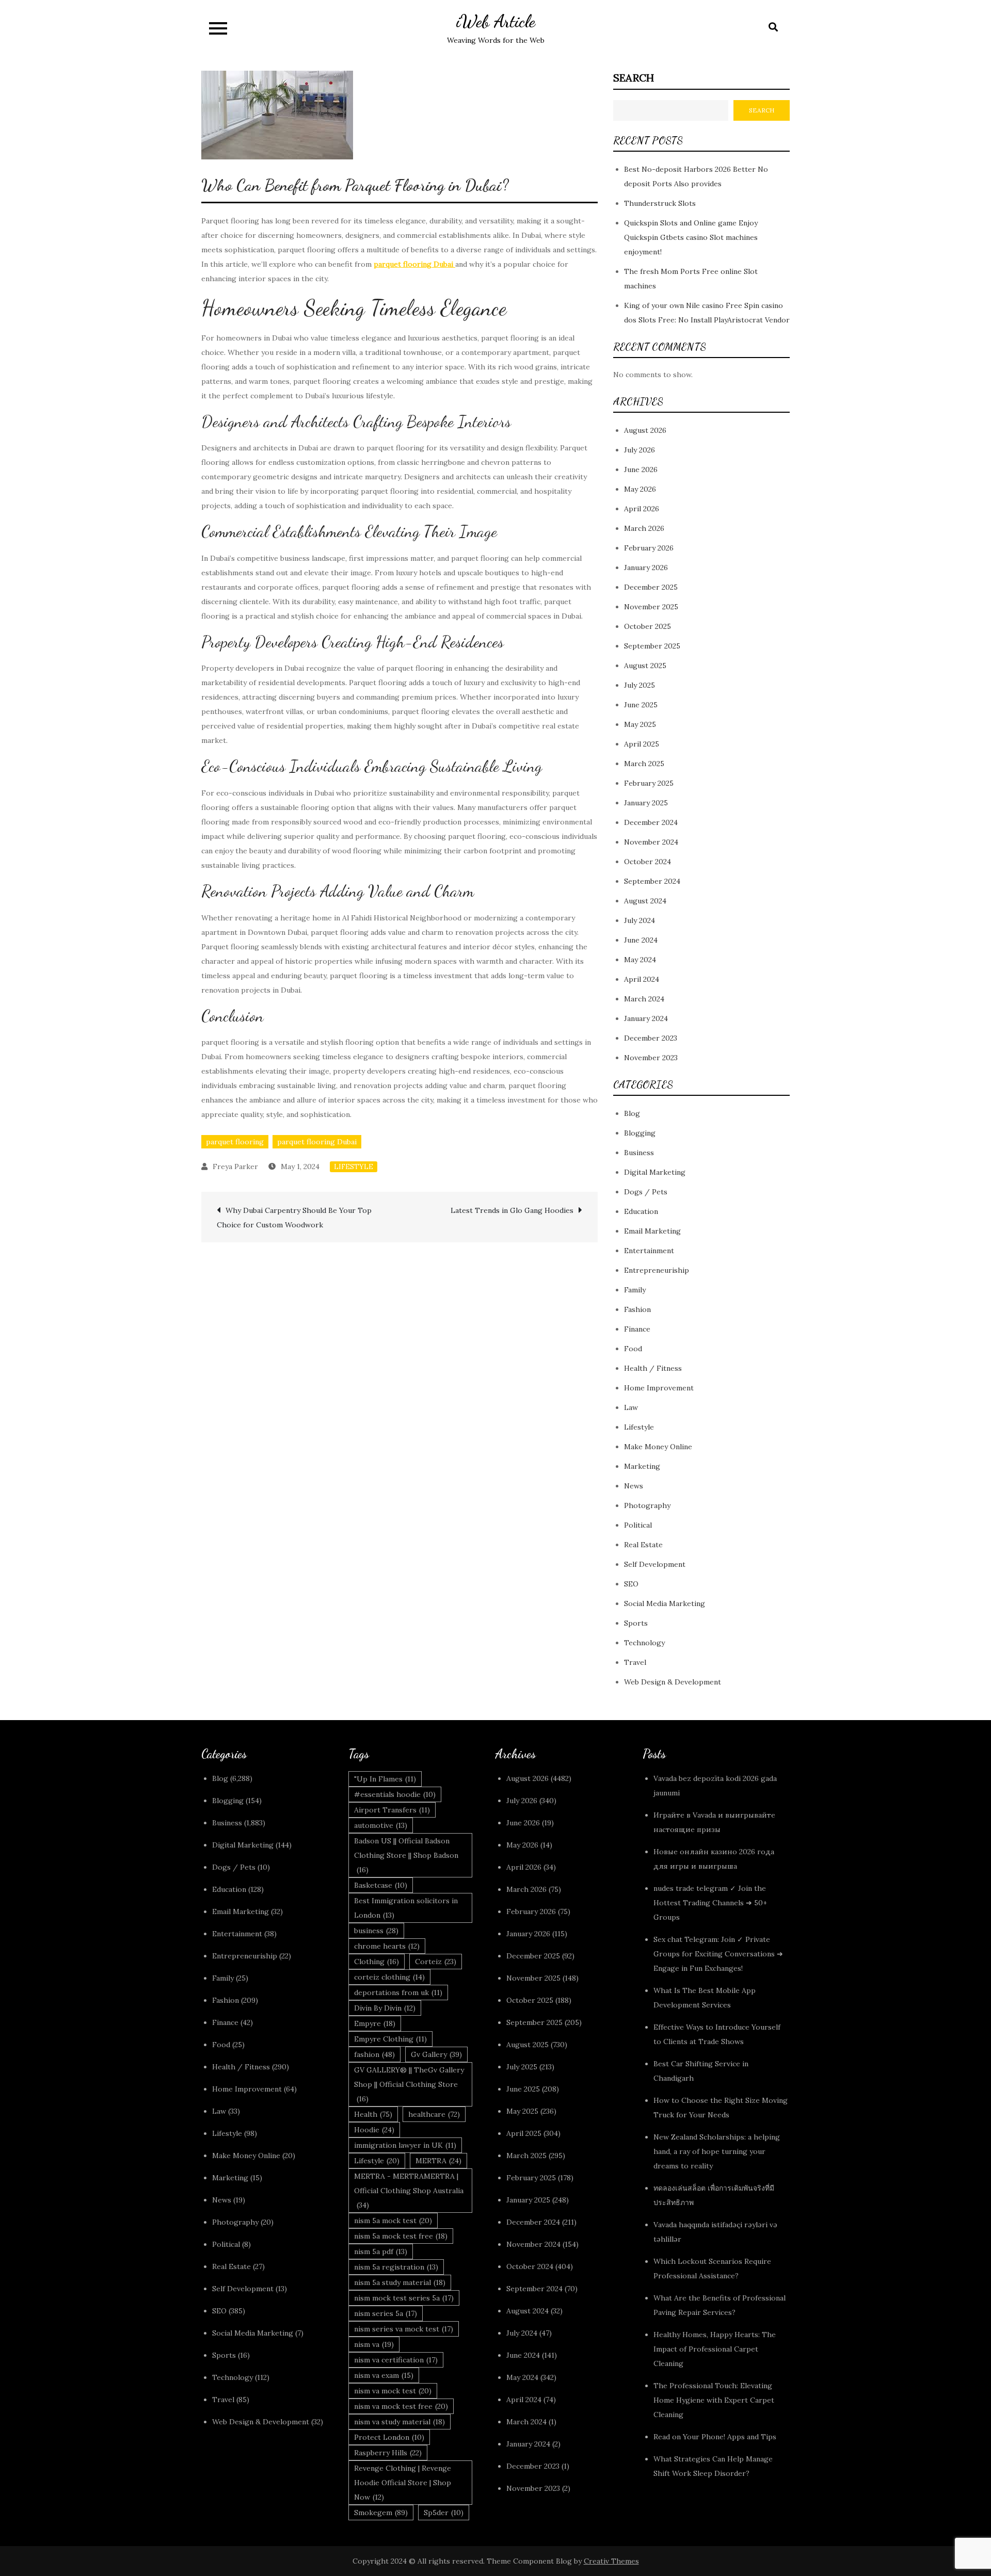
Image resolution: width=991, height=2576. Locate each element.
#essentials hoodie (395, 1794)
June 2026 (641, 469)
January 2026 (646, 568)
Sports (636, 1623)
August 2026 (645, 430)
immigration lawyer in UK (405, 2145)
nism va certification (396, 2360)
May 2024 (640, 960)
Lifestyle (354, 1167)
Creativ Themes (611, 2561)
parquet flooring (235, 1142)
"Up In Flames (385, 1779)
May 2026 (640, 489)
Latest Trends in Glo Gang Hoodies (512, 1210)
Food (633, 1349)
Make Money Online (658, 1447)
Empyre (375, 2023)
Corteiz (436, 1962)
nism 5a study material (400, 2282)
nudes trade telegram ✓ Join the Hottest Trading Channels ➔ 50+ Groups (710, 1903)
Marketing (642, 1466)
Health (373, 2114)
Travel (635, 1662)
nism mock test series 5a (404, 2298)
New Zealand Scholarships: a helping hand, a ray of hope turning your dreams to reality (717, 2151)
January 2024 (646, 1018)
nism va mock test (393, 2391)
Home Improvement (659, 1388)
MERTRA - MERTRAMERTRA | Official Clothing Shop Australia (409, 2191)
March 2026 (644, 528)
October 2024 (648, 862)
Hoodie (374, 2130)
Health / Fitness (653, 1368)
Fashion (637, 1309)
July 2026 (640, 450)
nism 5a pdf (381, 2251)
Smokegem (381, 2513)
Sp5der (444, 2513)
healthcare (434, 2114)
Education (641, 1211)
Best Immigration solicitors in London (406, 1908)
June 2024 (641, 940)
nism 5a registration (396, 2267)
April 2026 (642, 509)
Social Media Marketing (665, 1603)
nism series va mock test (404, 2329)
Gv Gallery (436, 2054)
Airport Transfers (392, 1810)
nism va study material (399, 2422)
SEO (631, 1584)
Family (635, 1290)
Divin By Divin (385, 2008)
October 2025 (648, 626)
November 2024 (651, 842)
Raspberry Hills (388, 2453)
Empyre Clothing (390, 2039)
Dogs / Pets (646, 1192)
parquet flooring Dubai (317, 1142)
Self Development (655, 1564)
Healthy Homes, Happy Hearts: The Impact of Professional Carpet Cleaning (715, 2349)
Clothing (377, 1962)
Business (639, 1153)
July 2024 (640, 920)
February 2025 (649, 783)
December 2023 (651, 1038)
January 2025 (646, 803)
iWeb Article (496, 21)
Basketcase (381, 1885)
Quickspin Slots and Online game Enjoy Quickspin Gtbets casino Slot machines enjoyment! (691, 237)
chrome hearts (387, 1946)
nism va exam (384, 2375)
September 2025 (652, 646)
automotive (381, 1825)
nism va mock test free (401, 2406)
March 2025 (644, 764)
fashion (374, 2054)
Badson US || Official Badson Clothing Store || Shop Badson (406, 1855)
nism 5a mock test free (401, 2236)
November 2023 (651, 1058)
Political (638, 1525)
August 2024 (645, 901)
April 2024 (642, 979)
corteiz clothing (389, 1977)
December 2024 (651, 822)
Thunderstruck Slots (660, 203)
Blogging (640, 1133)
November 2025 (651, 607)
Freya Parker (235, 1167)
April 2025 (642, 744)
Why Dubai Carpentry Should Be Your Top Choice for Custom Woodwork (294, 1218)
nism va (374, 2344)
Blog (632, 1113)
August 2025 (645, 666)
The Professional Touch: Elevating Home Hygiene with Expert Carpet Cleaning (714, 2400)
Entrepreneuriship (657, 1270)
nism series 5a (386, 2313)
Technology (644, 1643)
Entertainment (649, 1251)
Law (631, 1407)
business (376, 1931)
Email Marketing (652, 1231)
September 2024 (652, 881)
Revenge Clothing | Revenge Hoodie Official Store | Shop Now (403, 2483)
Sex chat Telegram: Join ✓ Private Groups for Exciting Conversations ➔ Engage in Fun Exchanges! (718, 1954)
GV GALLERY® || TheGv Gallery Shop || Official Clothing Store (409, 2084)
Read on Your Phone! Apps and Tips (716, 2437)
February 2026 (649, 548)
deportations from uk (398, 1992)
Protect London (389, 2437)
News (634, 1486)
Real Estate (643, 1545)
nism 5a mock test (393, 2221)
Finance (637, 1329)
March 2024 (644, 999)
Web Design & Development (673, 1682)
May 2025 (640, 724)
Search (634, 78)
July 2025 (640, 685)
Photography (647, 1505)
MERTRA (438, 2161)
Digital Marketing (655, 1172)
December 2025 (651, 587)
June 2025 (641, 705)
